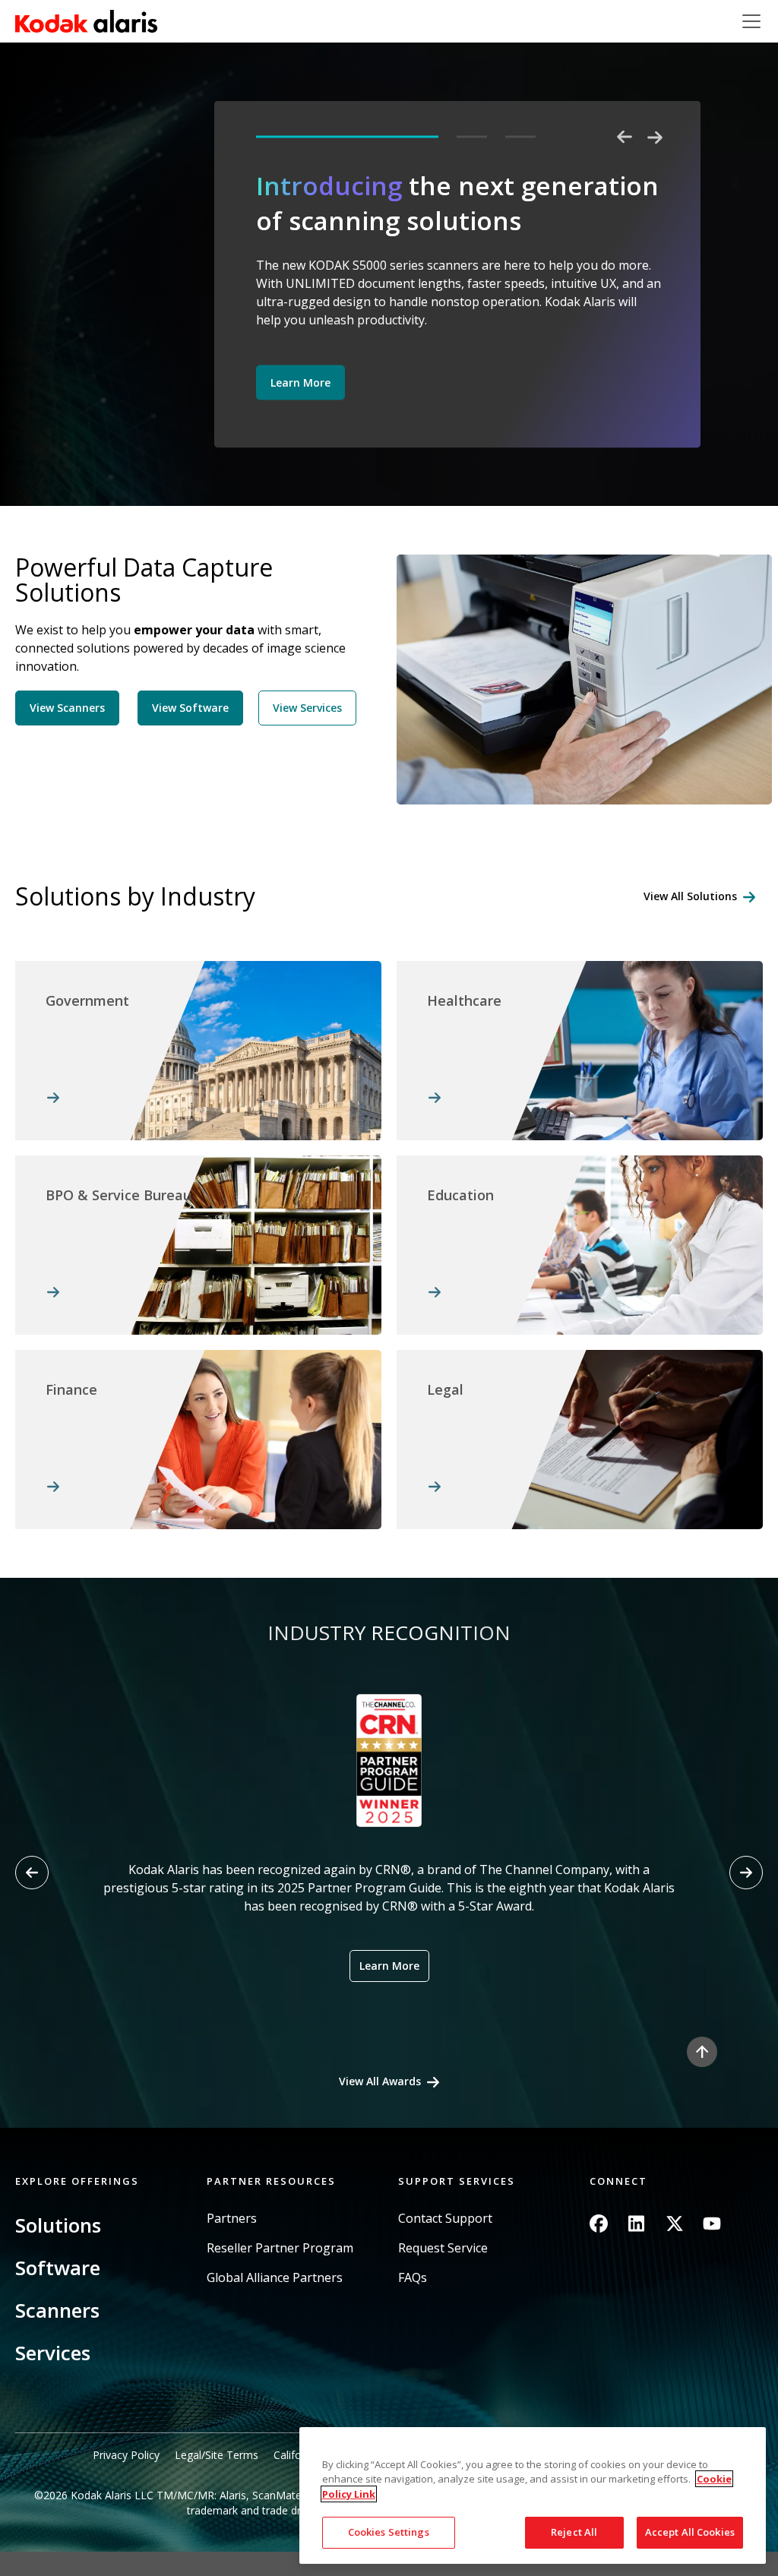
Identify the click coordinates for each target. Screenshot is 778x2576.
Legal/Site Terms (217, 2455)
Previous (625, 137)
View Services (307, 708)
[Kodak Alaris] (86, 21)
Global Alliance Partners (275, 2278)
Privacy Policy (126, 2455)
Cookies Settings (389, 2532)
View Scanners (67, 708)
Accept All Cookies (690, 2532)
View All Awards (380, 2081)
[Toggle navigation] (751, 21)
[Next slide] (746, 1873)
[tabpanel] (459, 292)
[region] (533, 2495)
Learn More (300, 382)
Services (53, 2353)
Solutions (58, 2225)
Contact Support (445, 2219)
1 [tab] (347, 137)
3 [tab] (520, 137)
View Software (190, 708)
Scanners (57, 2310)
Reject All (574, 2532)
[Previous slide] (32, 1873)
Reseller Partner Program (280, 2248)
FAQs (413, 2278)
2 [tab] (472, 137)
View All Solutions (690, 896)
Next (655, 137)
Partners (232, 2219)
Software (58, 2268)
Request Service (443, 2248)
